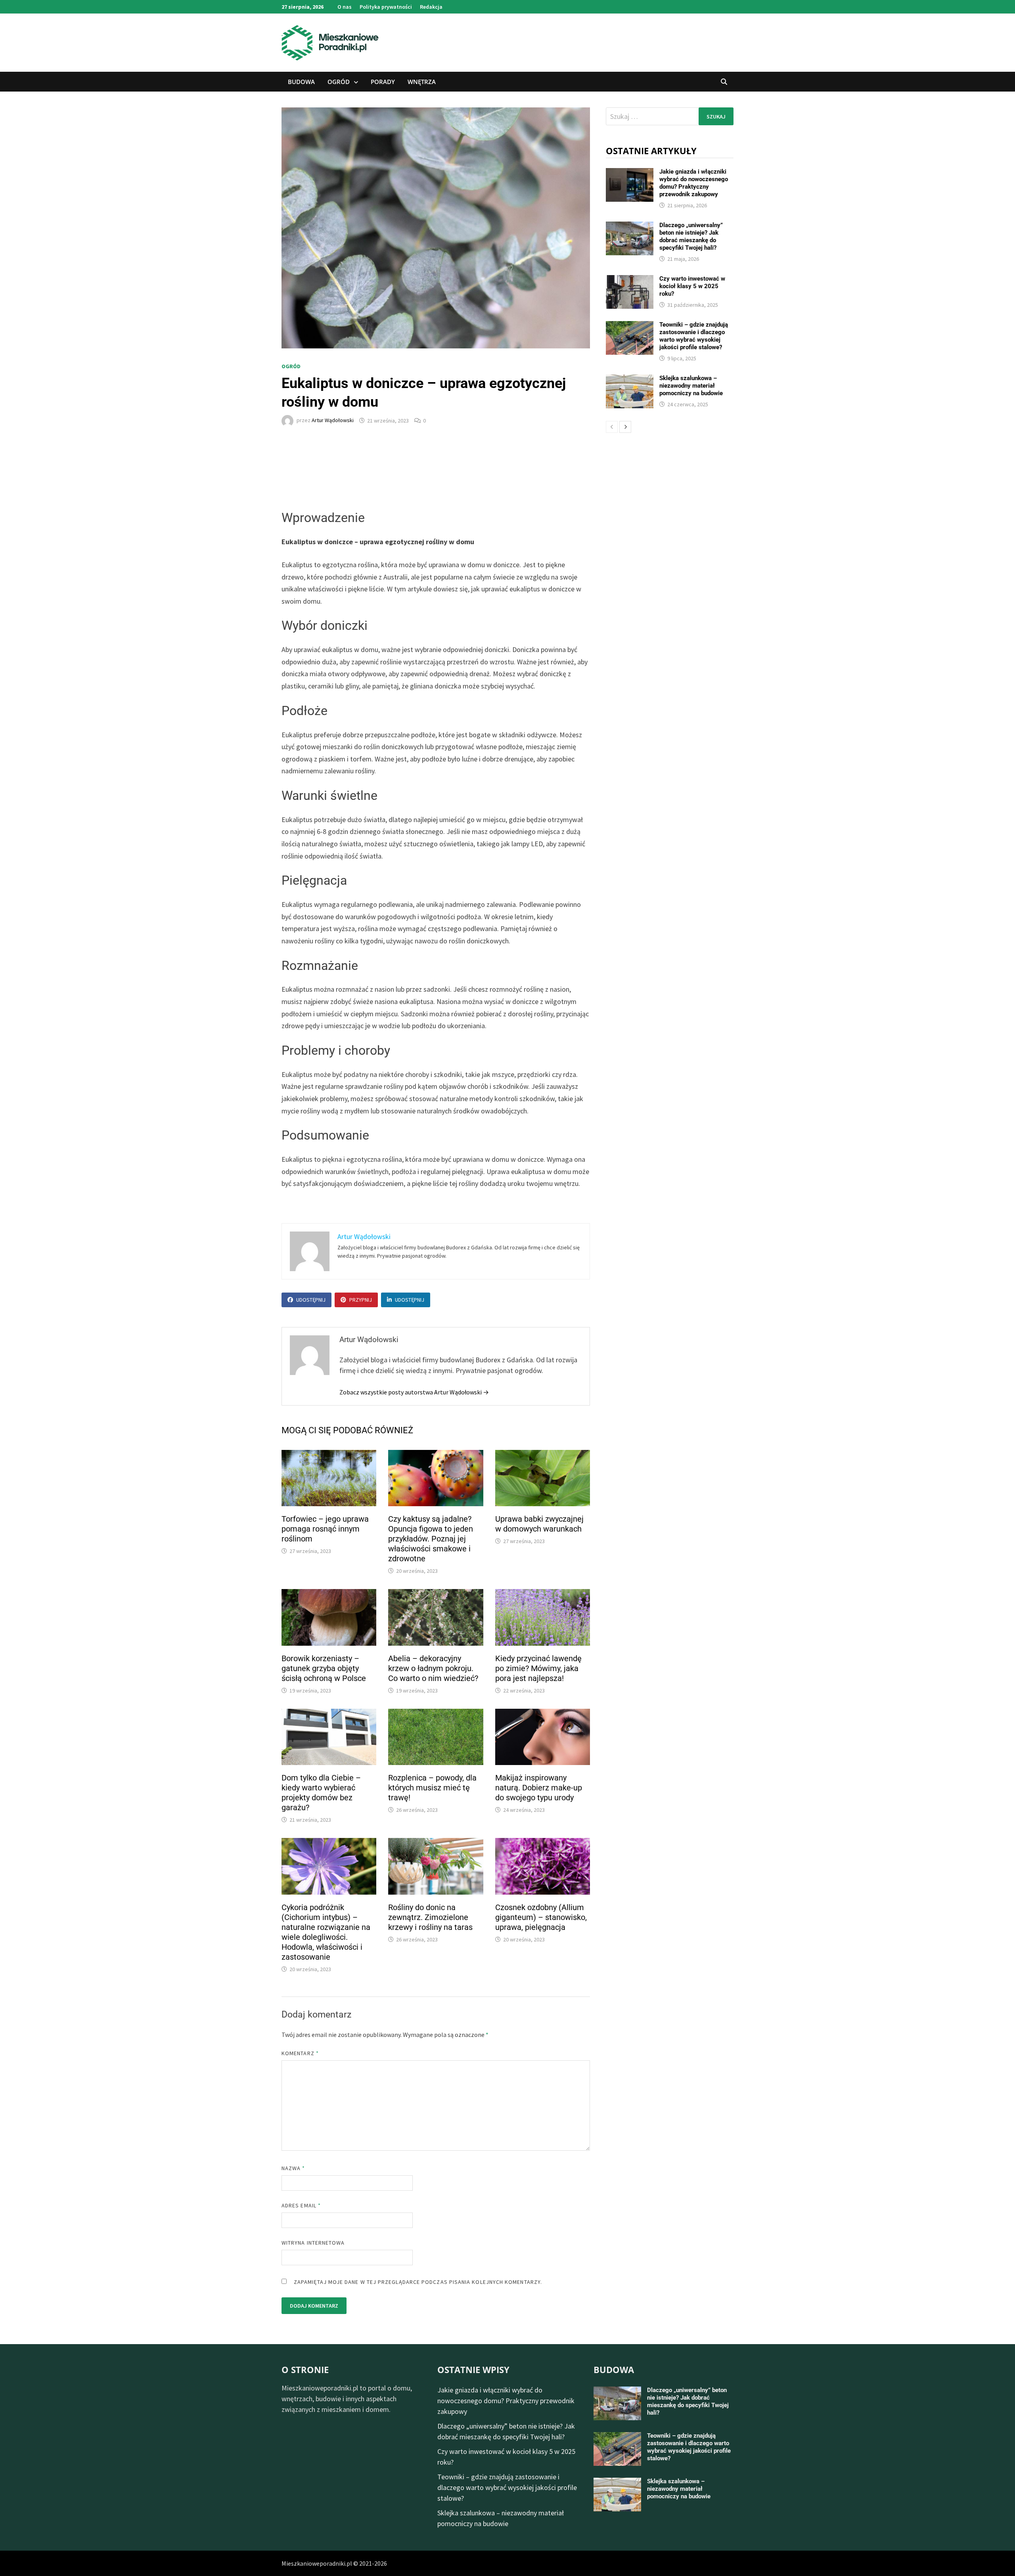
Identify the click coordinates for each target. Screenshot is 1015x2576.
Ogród (339, 82)
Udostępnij (311, 1300)
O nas (345, 7)
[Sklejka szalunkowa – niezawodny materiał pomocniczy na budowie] (630, 380)
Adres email (301, 2205)
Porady (383, 82)
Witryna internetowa (313, 2243)
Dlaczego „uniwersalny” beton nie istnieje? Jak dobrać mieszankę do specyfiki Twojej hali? (691, 236)
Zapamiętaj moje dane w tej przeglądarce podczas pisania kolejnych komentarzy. (418, 2282)
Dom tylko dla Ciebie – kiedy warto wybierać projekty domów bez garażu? (321, 1793)
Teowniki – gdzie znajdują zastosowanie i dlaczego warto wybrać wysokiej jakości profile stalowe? (694, 336)
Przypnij (361, 1300)
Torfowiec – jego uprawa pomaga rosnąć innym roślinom (325, 1529)
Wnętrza (422, 82)
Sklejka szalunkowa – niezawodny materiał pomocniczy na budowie (691, 386)
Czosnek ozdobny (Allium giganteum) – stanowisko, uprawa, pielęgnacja (541, 1917)
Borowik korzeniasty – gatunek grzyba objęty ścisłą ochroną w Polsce (324, 1668)
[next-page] (625, 427)
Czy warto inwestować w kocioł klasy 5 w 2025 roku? (692, 286)
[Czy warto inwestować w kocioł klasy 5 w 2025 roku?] (630, 280)
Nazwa (293, 2168)
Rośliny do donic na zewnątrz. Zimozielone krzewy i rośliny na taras (430, 1917)
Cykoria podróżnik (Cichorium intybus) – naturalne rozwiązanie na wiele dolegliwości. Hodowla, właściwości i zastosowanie (326, 1932)
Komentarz (300, 2053)
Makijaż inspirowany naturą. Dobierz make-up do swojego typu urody (539, 1788)
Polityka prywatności (386, 7)
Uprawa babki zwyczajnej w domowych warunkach (539, 1524)
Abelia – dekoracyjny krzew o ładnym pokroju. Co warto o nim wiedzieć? (433, 1668)
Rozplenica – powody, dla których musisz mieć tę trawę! (432, 1788)
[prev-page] (612, 427)
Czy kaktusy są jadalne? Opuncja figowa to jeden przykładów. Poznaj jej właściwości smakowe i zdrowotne (431, 1539)
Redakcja (431, 7)
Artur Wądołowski (333, 421)
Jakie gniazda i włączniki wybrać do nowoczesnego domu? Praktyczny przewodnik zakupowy (694, 183)
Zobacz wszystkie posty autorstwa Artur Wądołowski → (414, 1392)
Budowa (301, 82)
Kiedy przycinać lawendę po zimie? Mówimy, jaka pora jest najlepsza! (538, 1668)
